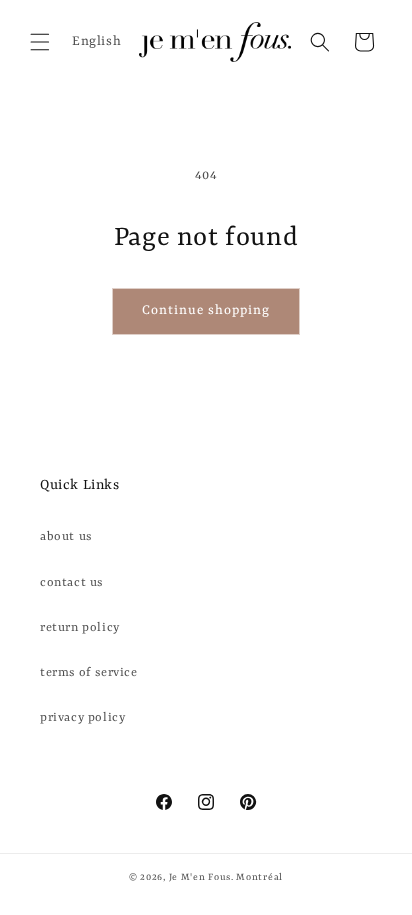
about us (66, 537)
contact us (71, 583)
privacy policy (82, 718)
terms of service (89, 673)
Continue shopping (206, 310)
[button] (40, 42)
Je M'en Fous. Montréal (226, 877)
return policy (80, 628)
